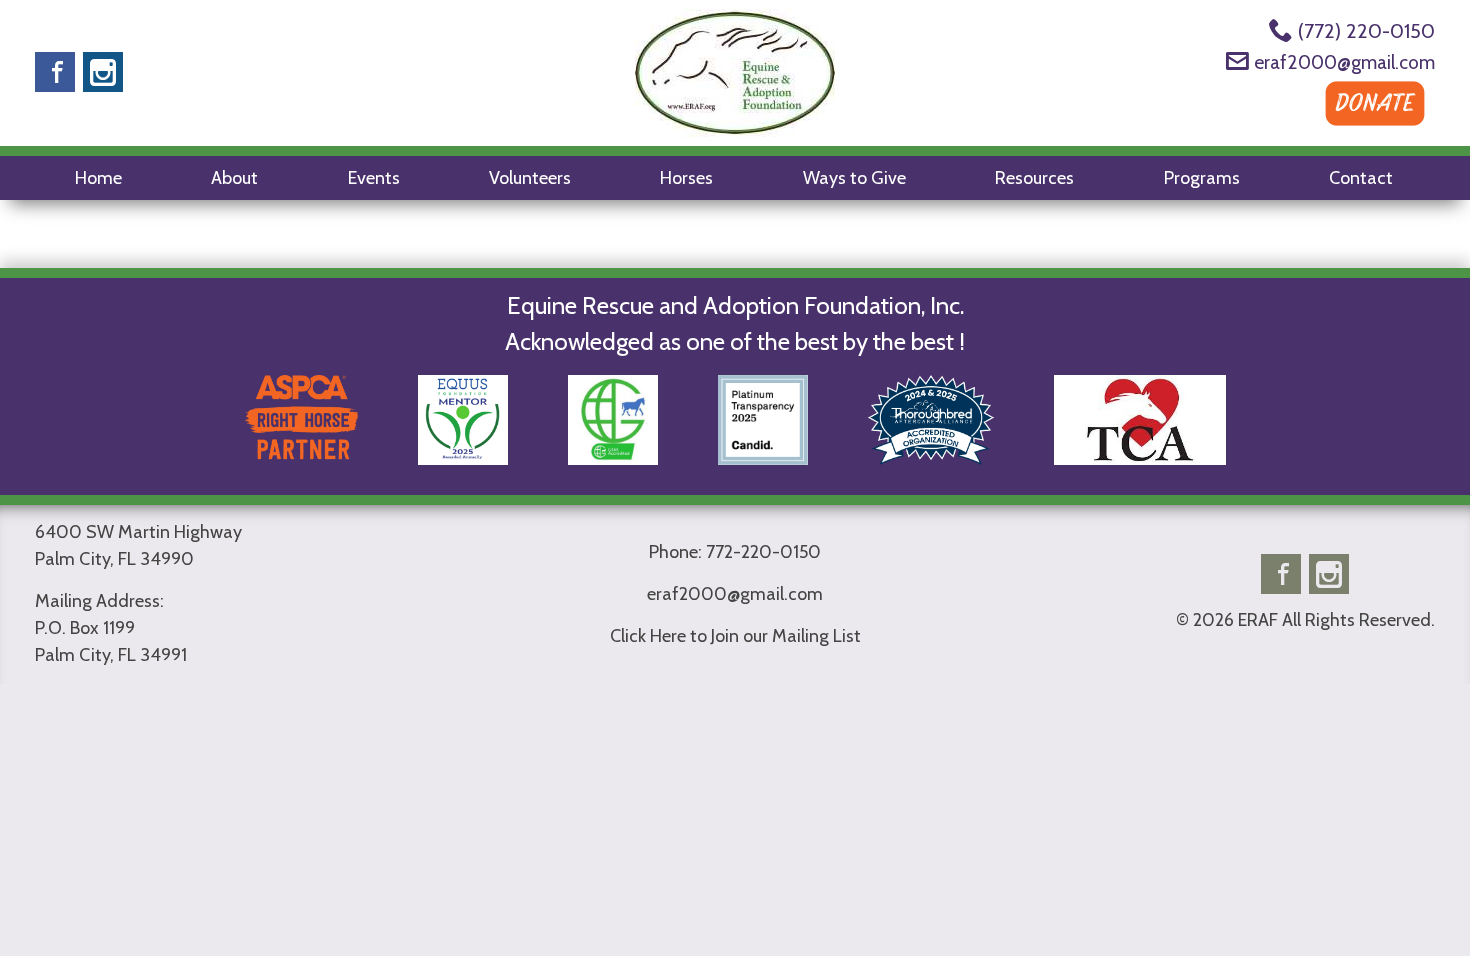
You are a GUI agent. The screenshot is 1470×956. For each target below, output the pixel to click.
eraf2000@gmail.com (1344, 62)
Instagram (103, 72)
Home (98, 178)
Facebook (55, 72)
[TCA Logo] (1139, 456)
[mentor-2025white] (463, 456)
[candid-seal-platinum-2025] (763, 456)
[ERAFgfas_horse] (613, 456)
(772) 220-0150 (1366, 31)
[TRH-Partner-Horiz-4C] (301, 456)
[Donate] (1375, 128)
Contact (1361, 178)
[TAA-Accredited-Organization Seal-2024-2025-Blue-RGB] (931, 456)
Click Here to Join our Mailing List (735, 636)
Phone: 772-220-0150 (735, 552)
